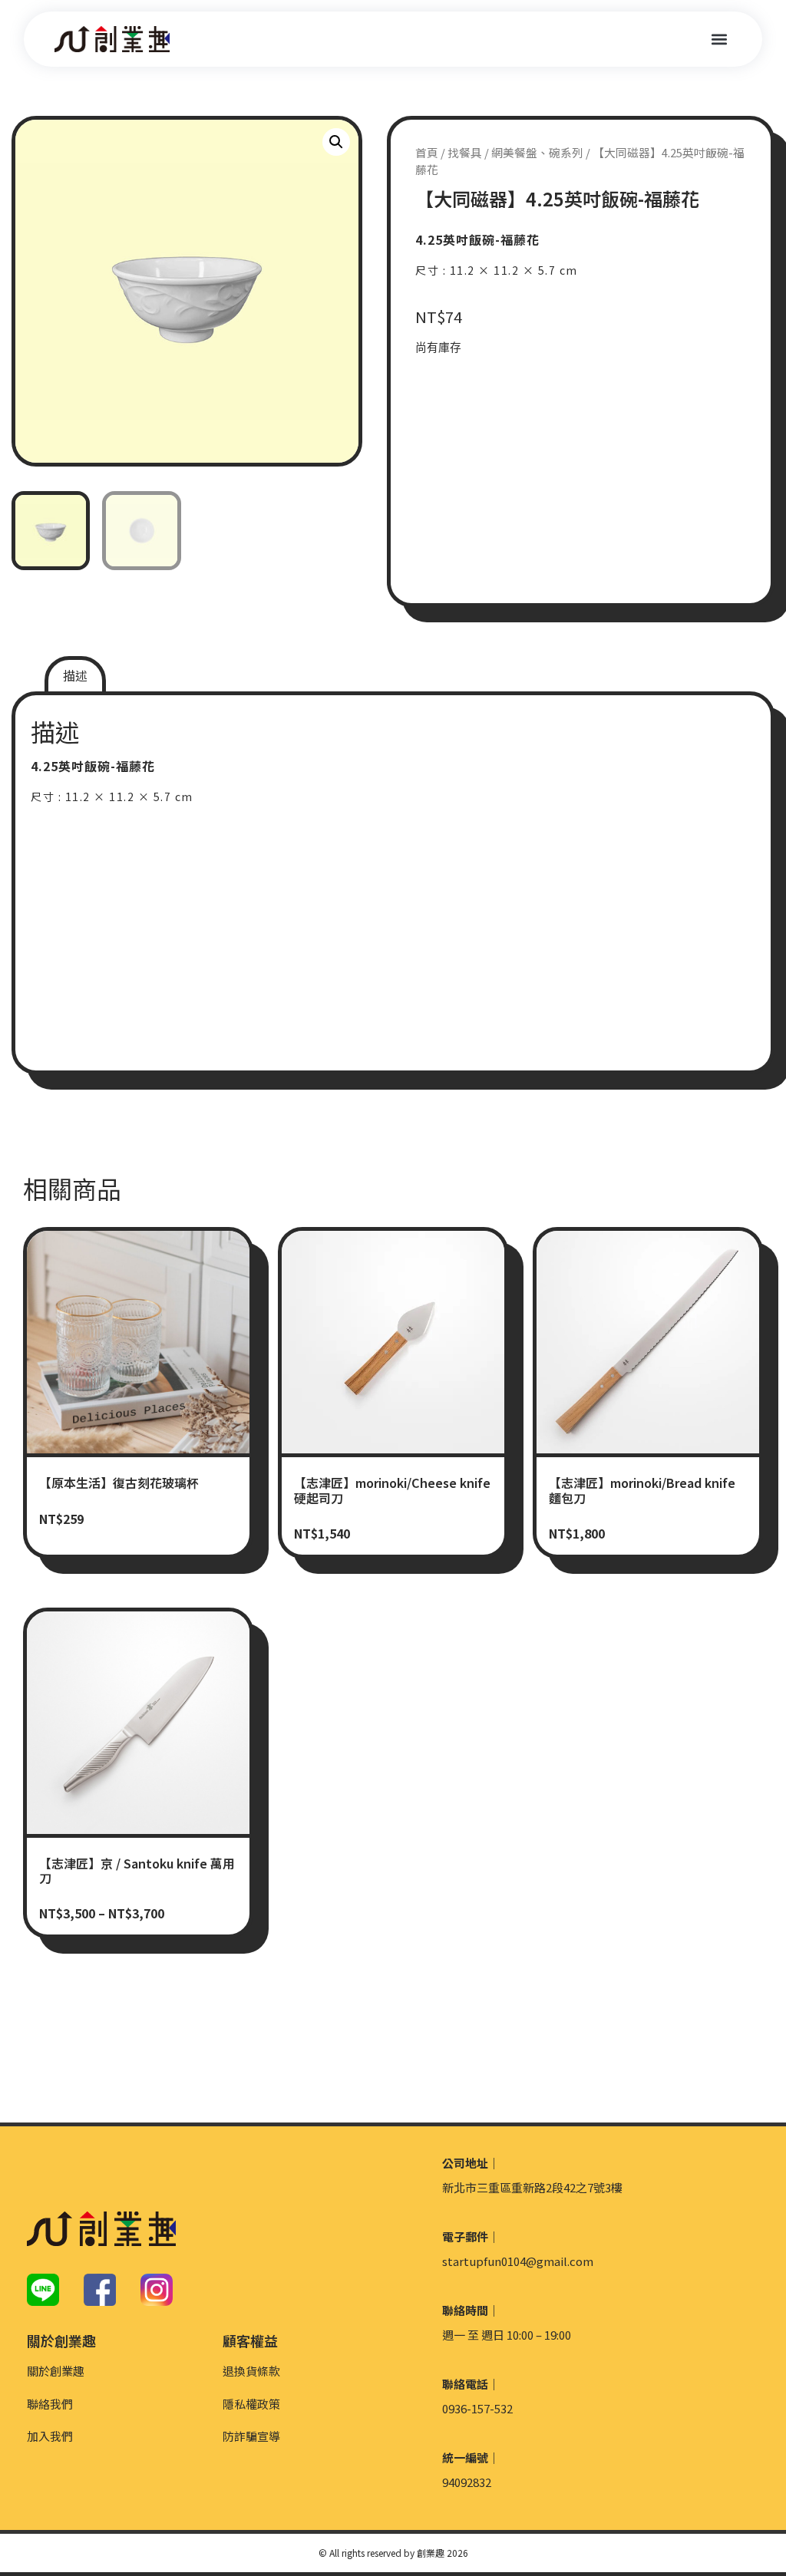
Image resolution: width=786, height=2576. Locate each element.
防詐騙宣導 (251, 2436)
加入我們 (50, 2436)
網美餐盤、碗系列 (537, 152)
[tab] (75, 676)
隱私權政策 (251, 2404)
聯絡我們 (50, 2404)
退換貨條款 (251, 2371)
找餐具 (465, 152)
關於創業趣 (56, 2371)
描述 (75, 675)
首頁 (427, 152)
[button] (719, 40)
